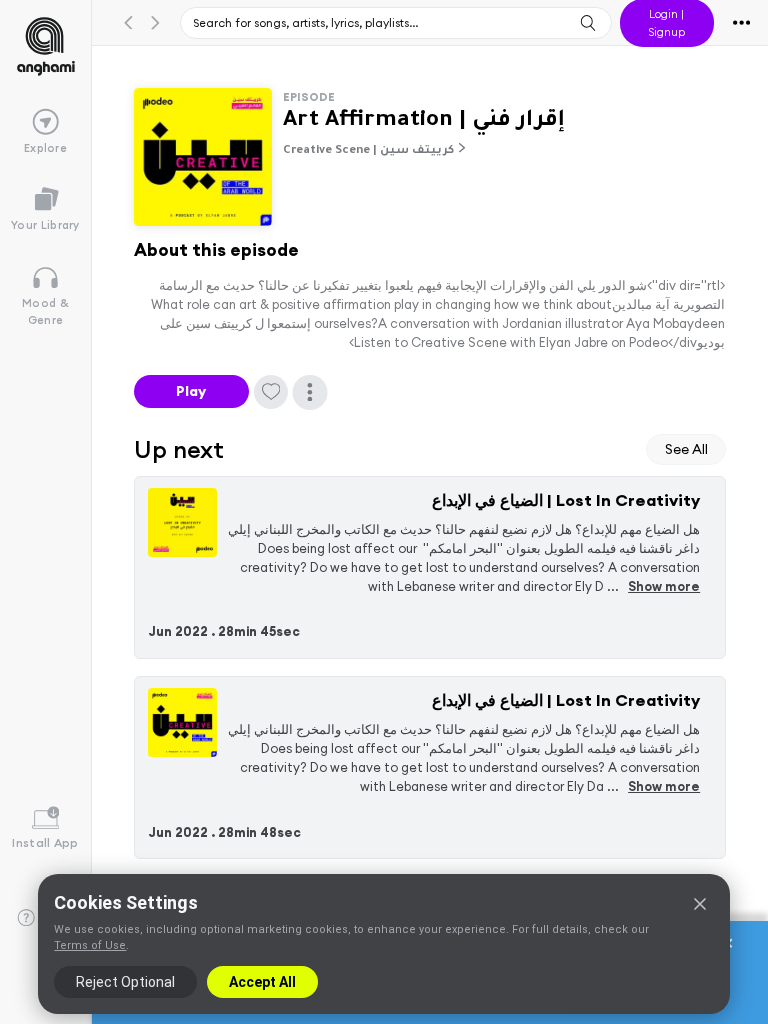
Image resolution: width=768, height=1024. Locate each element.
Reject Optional (125, 982)
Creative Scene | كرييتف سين (368, 151)
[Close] (700, 904)
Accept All (262, 982)
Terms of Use (90, 945)
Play (191, 391)
